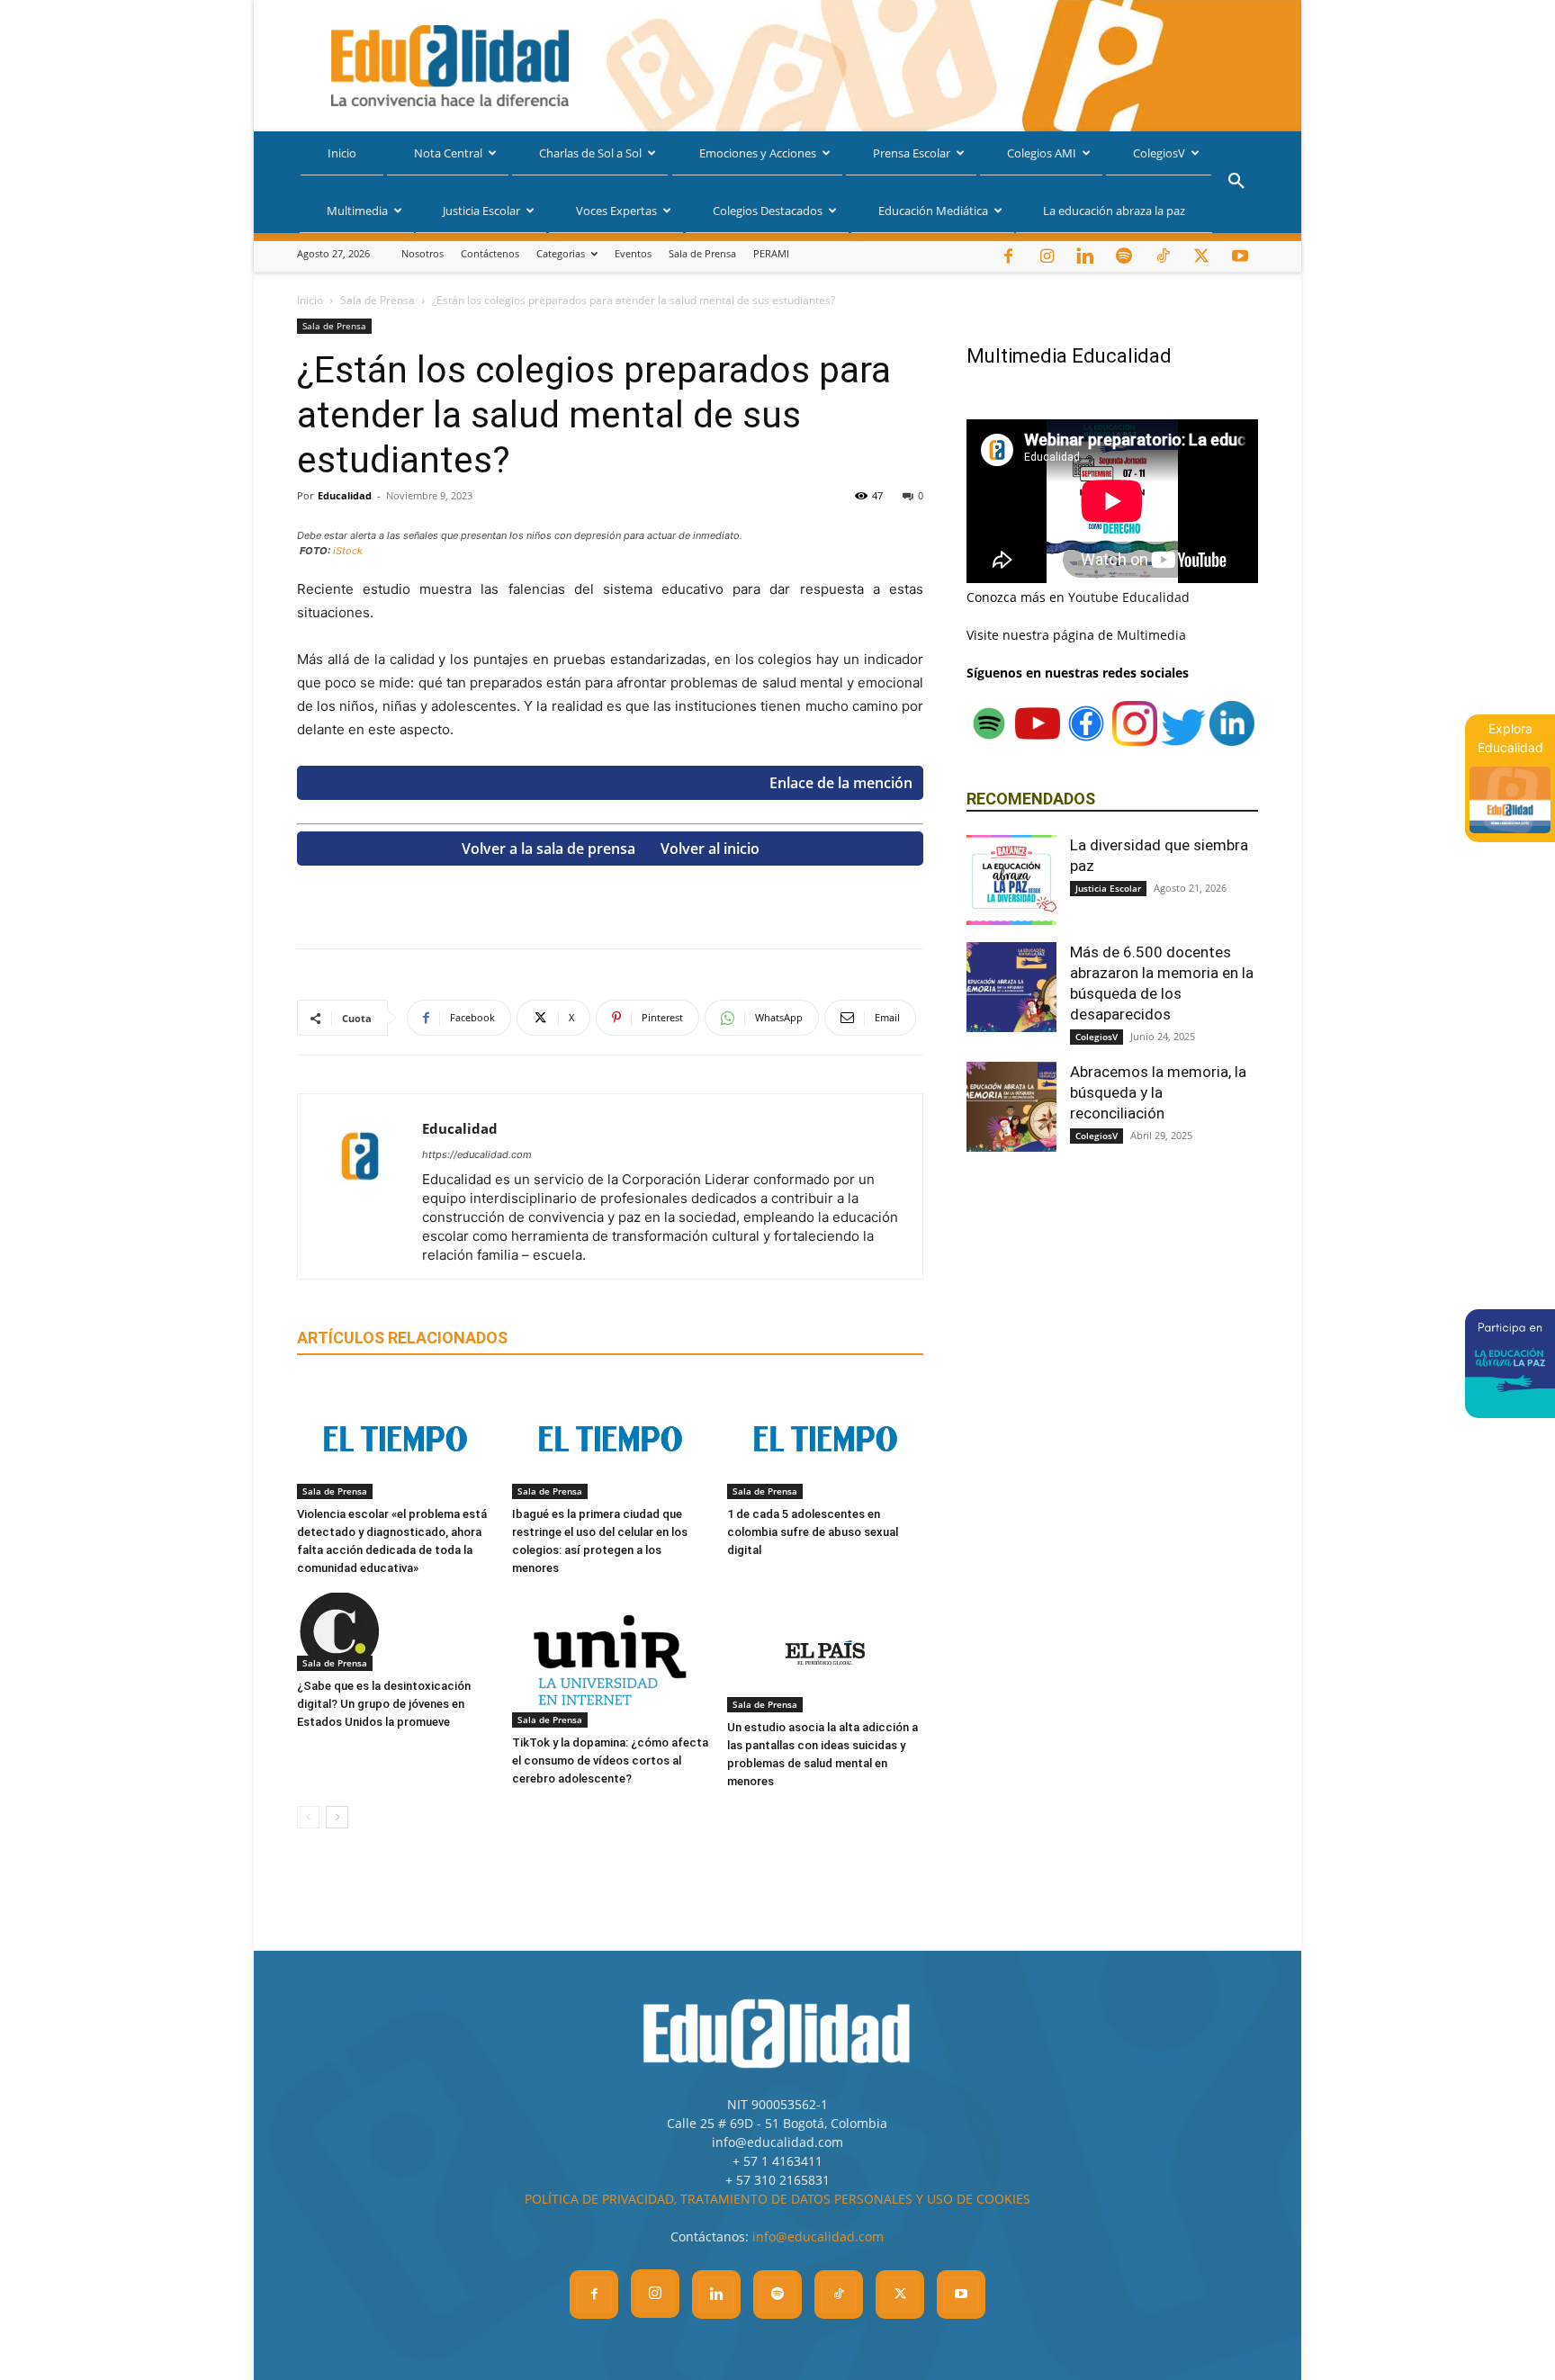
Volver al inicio (710, 849)
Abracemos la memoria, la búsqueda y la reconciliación (1158, 1092)
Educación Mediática (933, 211)
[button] (1236, 183)
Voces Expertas (616, 211)
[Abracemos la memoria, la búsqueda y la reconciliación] (1011, 1107)
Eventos (633, 253)
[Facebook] (1008, 256)
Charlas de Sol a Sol (590, 153)
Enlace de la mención (841, 783)
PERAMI (771, 253)
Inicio (342, 153)
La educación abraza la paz (1114, 211)
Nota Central (448, 153)
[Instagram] (1047, 256)
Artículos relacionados (402, 1338)
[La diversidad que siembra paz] (1011, 880)
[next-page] (337, 1817)
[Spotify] (1124, 256)
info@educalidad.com (818, 2236)
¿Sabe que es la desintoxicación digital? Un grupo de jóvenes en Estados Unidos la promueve (384, 1704)
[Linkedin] (1085, 256)
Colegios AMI (1042, 153)
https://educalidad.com (477, 1154)
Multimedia (357, 211)
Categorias (561, 253)
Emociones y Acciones (758, 153)
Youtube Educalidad (1129, 597)
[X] (1201, 256)
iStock (348, 551)
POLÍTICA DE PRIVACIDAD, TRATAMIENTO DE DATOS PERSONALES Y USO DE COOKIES (777, 2199)
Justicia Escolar (481, 211)
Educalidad (345, 495)
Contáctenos (490, 253)
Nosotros (422, 253)
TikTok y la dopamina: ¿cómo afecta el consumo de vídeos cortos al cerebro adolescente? (610, 1760)
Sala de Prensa (702, 253)
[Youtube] (1240, 256)
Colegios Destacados (768, 211)
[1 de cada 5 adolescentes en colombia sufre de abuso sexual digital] (825, 1439)
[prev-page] (308, 1817)
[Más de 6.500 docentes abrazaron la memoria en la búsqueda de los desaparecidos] (1011, 987)
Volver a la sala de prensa (548, 849)
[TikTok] (1163, 256)
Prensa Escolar (912, 153)
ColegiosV (1159, 153)
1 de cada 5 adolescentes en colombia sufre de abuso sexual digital (813, 1532)
